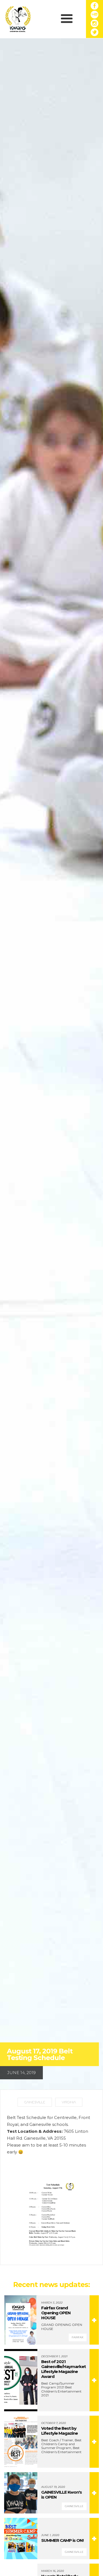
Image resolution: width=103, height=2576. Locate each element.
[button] (67, 19)
